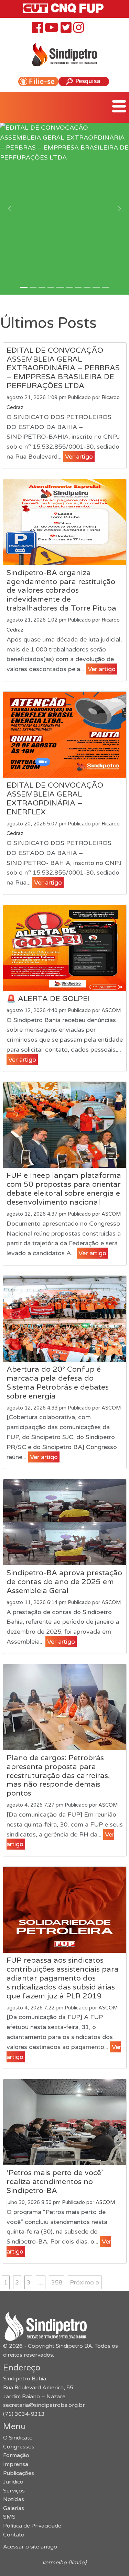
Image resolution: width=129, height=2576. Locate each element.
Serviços (14, 2491)
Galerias (14, 2508)
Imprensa (16, 2464)
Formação (16, 2455)
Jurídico (13, 2482)
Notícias (14, 2499)
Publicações (19, 2473)
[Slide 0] (24, 287)
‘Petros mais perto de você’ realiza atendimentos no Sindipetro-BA (55, 2182)
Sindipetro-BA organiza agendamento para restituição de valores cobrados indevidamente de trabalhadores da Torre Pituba (61, 591)
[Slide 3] (51, 287)
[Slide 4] (60, 287)
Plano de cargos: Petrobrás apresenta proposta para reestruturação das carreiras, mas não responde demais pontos (58, 1776)
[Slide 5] (69, 287)
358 (57, 2282)
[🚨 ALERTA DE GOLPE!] (65, 948)
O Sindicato (18, 2438)
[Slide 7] (87, 287)
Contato (14, 2535)
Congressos (19, 2447)
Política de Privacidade (32, 2526)
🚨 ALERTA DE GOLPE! (48, 999)
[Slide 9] (105, 287)
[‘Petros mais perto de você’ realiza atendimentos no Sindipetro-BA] (65, 2122)
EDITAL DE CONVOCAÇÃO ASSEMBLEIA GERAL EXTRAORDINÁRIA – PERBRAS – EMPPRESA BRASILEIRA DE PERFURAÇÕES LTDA (63, 368)
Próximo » (85, 2282)
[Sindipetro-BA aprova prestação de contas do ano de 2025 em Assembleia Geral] (65, 1522)
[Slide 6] (78, 287)
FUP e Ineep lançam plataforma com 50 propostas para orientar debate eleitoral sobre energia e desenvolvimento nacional (64, 1189)
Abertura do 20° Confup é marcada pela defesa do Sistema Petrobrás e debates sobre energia (58, 1383)
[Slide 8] (96, 287)
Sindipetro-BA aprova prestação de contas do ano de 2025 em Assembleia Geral (64, 1582)
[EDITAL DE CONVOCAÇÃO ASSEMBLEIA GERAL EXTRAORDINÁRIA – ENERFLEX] (65, 735)
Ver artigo (79, 457)
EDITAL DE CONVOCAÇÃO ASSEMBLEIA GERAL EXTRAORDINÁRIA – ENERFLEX (55, 799)
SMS (9, 2517)
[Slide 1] (33, 287)
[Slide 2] (42, 287)
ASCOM (111, 1011)
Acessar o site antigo (30, 2547)
